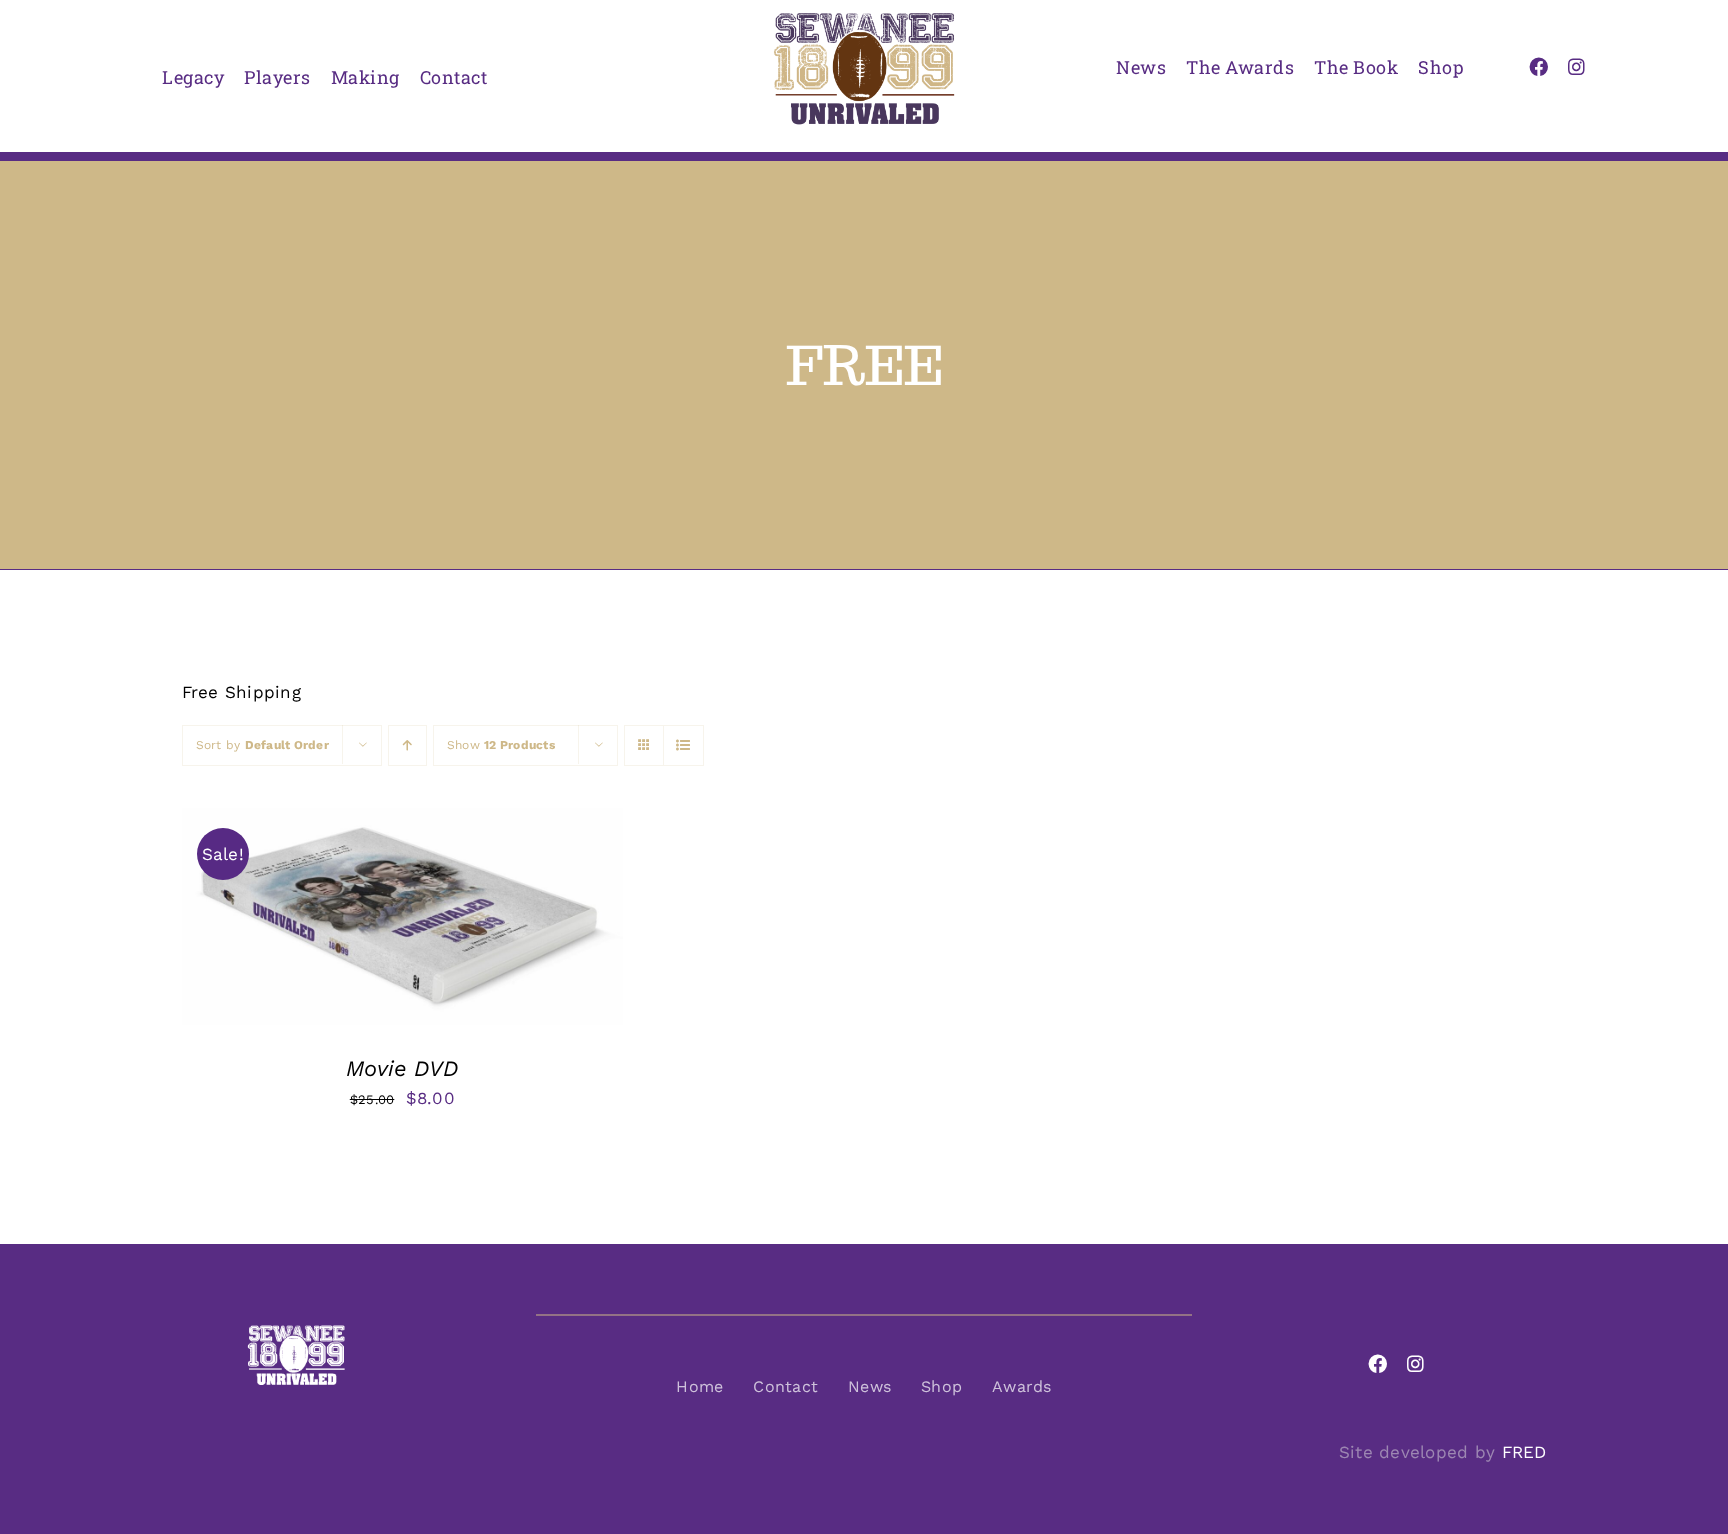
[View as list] (683, 745)
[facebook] (1538, 66)
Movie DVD (402, 1068)
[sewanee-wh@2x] (296, 1332)
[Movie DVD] (403, 823)
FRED (1524, 1452)
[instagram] (1576, 66)
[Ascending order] (407, 745)
